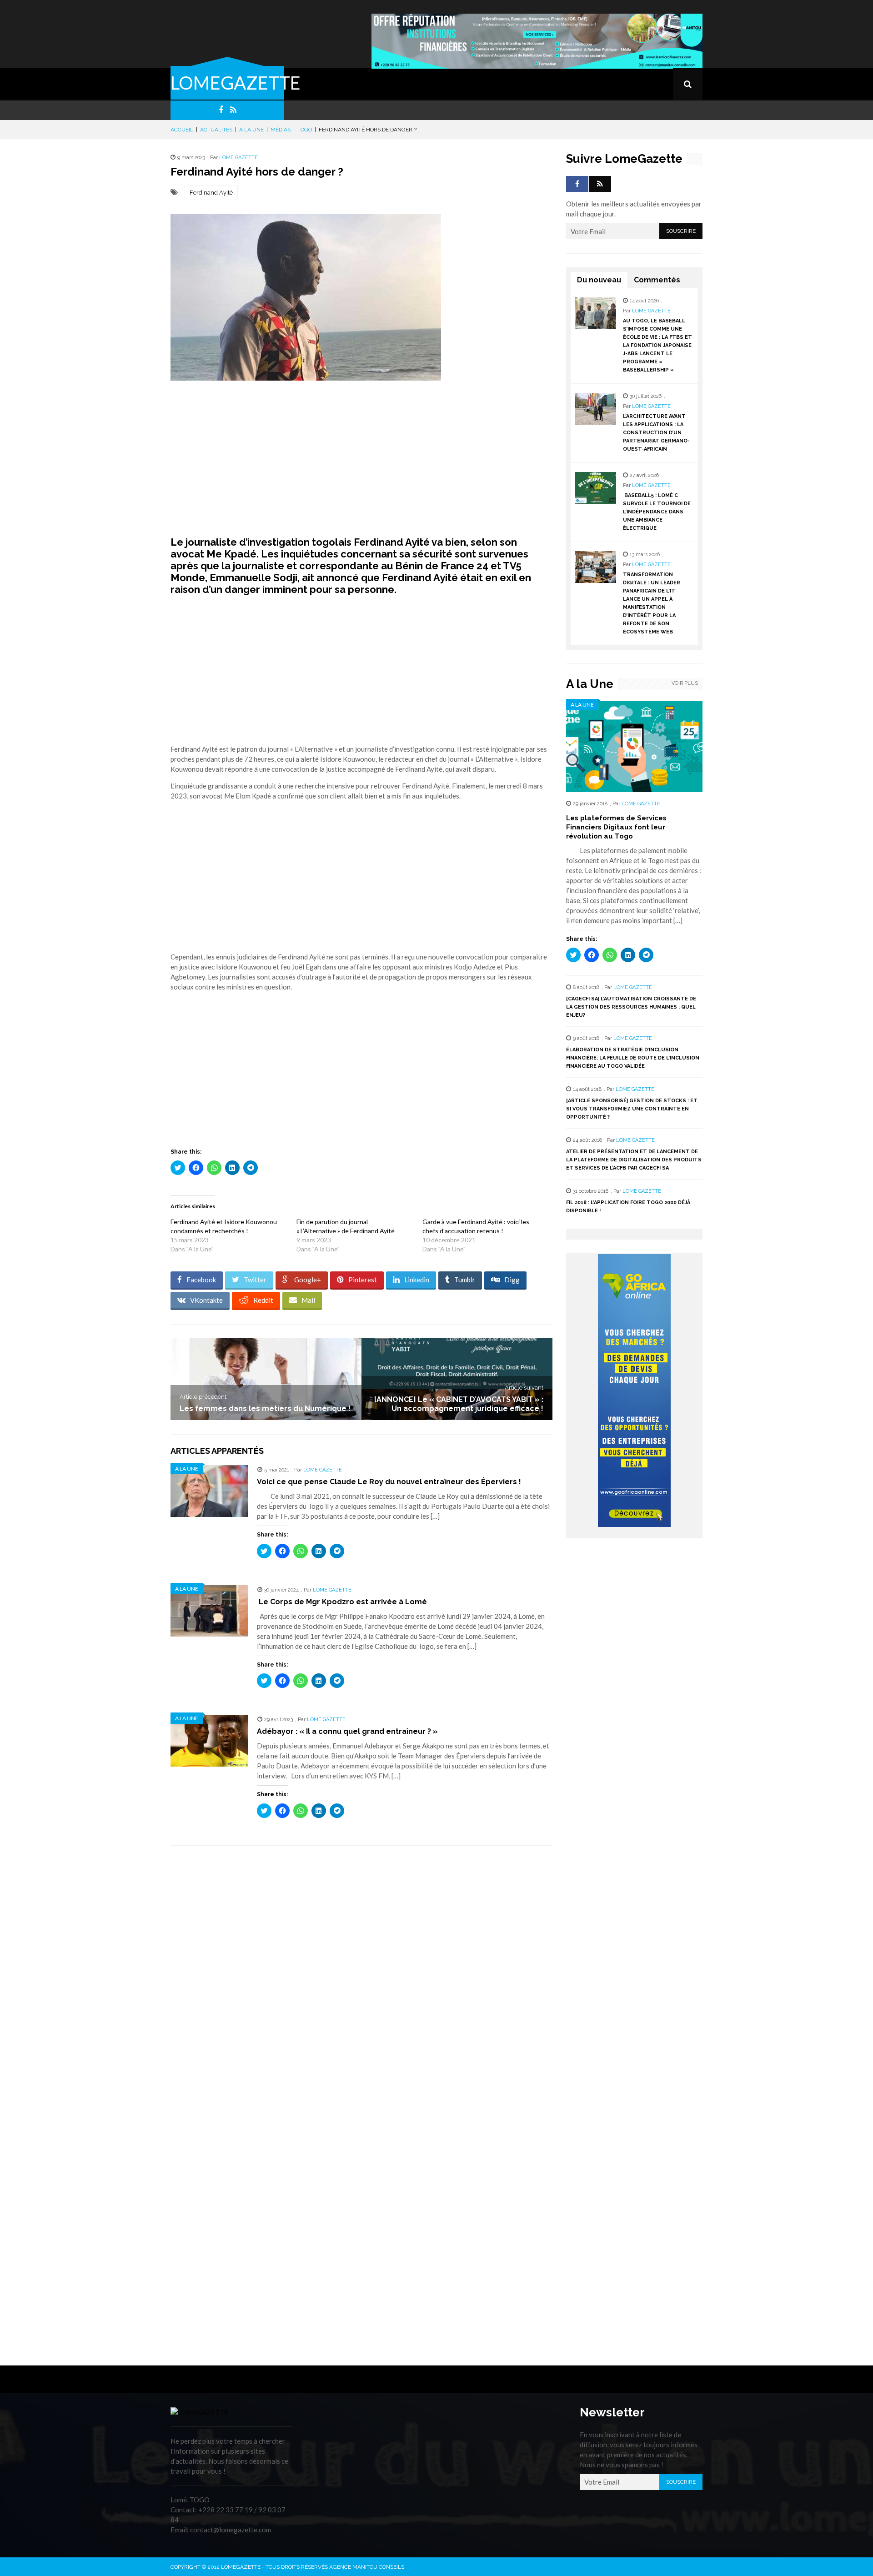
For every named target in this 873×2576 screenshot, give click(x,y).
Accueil (182, 130)
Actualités (216, 130)
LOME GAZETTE (238, 158)
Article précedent (203, 1397)
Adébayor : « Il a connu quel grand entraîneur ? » (347, 1731)
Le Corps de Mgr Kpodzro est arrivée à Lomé (342, 1602)
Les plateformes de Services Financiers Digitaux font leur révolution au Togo (616, 827)
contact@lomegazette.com (231, 2530)
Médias (281, 130)
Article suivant (524, 1388)
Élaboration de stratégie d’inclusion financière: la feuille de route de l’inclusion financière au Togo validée (633, 1058)
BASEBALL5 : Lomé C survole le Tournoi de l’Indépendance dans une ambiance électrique (657, 512)
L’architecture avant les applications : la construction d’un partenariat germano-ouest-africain (656, 433)
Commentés (657, 280)
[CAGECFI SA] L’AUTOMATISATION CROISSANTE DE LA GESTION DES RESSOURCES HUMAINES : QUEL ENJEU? (631, 1007)
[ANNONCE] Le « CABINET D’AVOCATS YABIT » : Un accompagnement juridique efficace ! (459, 1404)
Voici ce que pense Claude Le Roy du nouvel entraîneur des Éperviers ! (389, 1482)
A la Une (251, 130)
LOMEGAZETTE (236, 83)
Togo (305, 130)
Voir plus (685, 683)
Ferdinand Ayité (211, 193)
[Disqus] (361, 1981)
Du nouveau (599, 280)
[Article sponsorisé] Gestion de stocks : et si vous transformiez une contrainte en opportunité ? (632, 1109)
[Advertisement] (361, 458)
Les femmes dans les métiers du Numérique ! (265, 1409)
